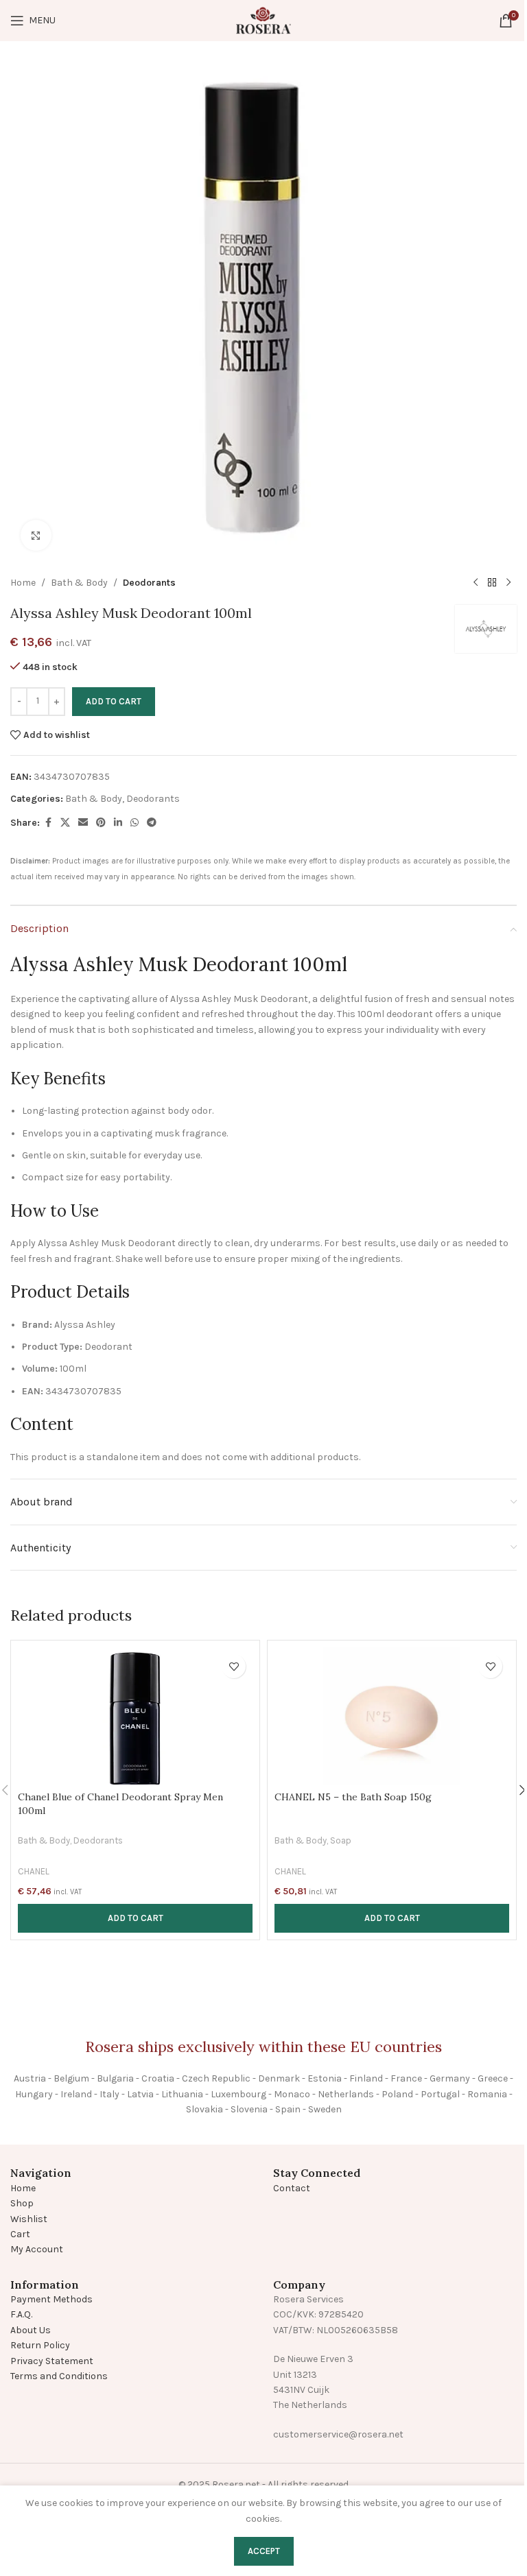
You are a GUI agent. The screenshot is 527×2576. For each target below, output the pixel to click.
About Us (31, 2330)
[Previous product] (476, 583)
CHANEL (34, 1871)
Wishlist (29, 2219)
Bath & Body (79, 583)
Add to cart (114, 701)
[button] (135, 1918)
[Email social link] (83, 823)
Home (23, 583)
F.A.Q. (21, 2314)
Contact (292, 2188)
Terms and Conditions (59, 2376)
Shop (22, 2203)
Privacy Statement (52, 2361)
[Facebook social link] (48, 823)
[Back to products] (492, 583)
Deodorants (149, 583)
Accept (264, 2551)
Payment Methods (51, 2299)
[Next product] (508, 583)
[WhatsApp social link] (134, 823)
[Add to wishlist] (234, 1666)
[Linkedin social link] (118, 823)
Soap (341, 1840)
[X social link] (65, 823)
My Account (37, 2249)
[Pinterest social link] (101, 823)
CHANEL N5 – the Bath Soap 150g (353, 1797)
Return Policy (40, 2345)
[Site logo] (263, 20)
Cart (20, 2234)
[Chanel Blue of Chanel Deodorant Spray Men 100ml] (135, 1716)
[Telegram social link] (152, 823)
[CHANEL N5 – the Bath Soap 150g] (392, 1716)
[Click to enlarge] (36, 535)
